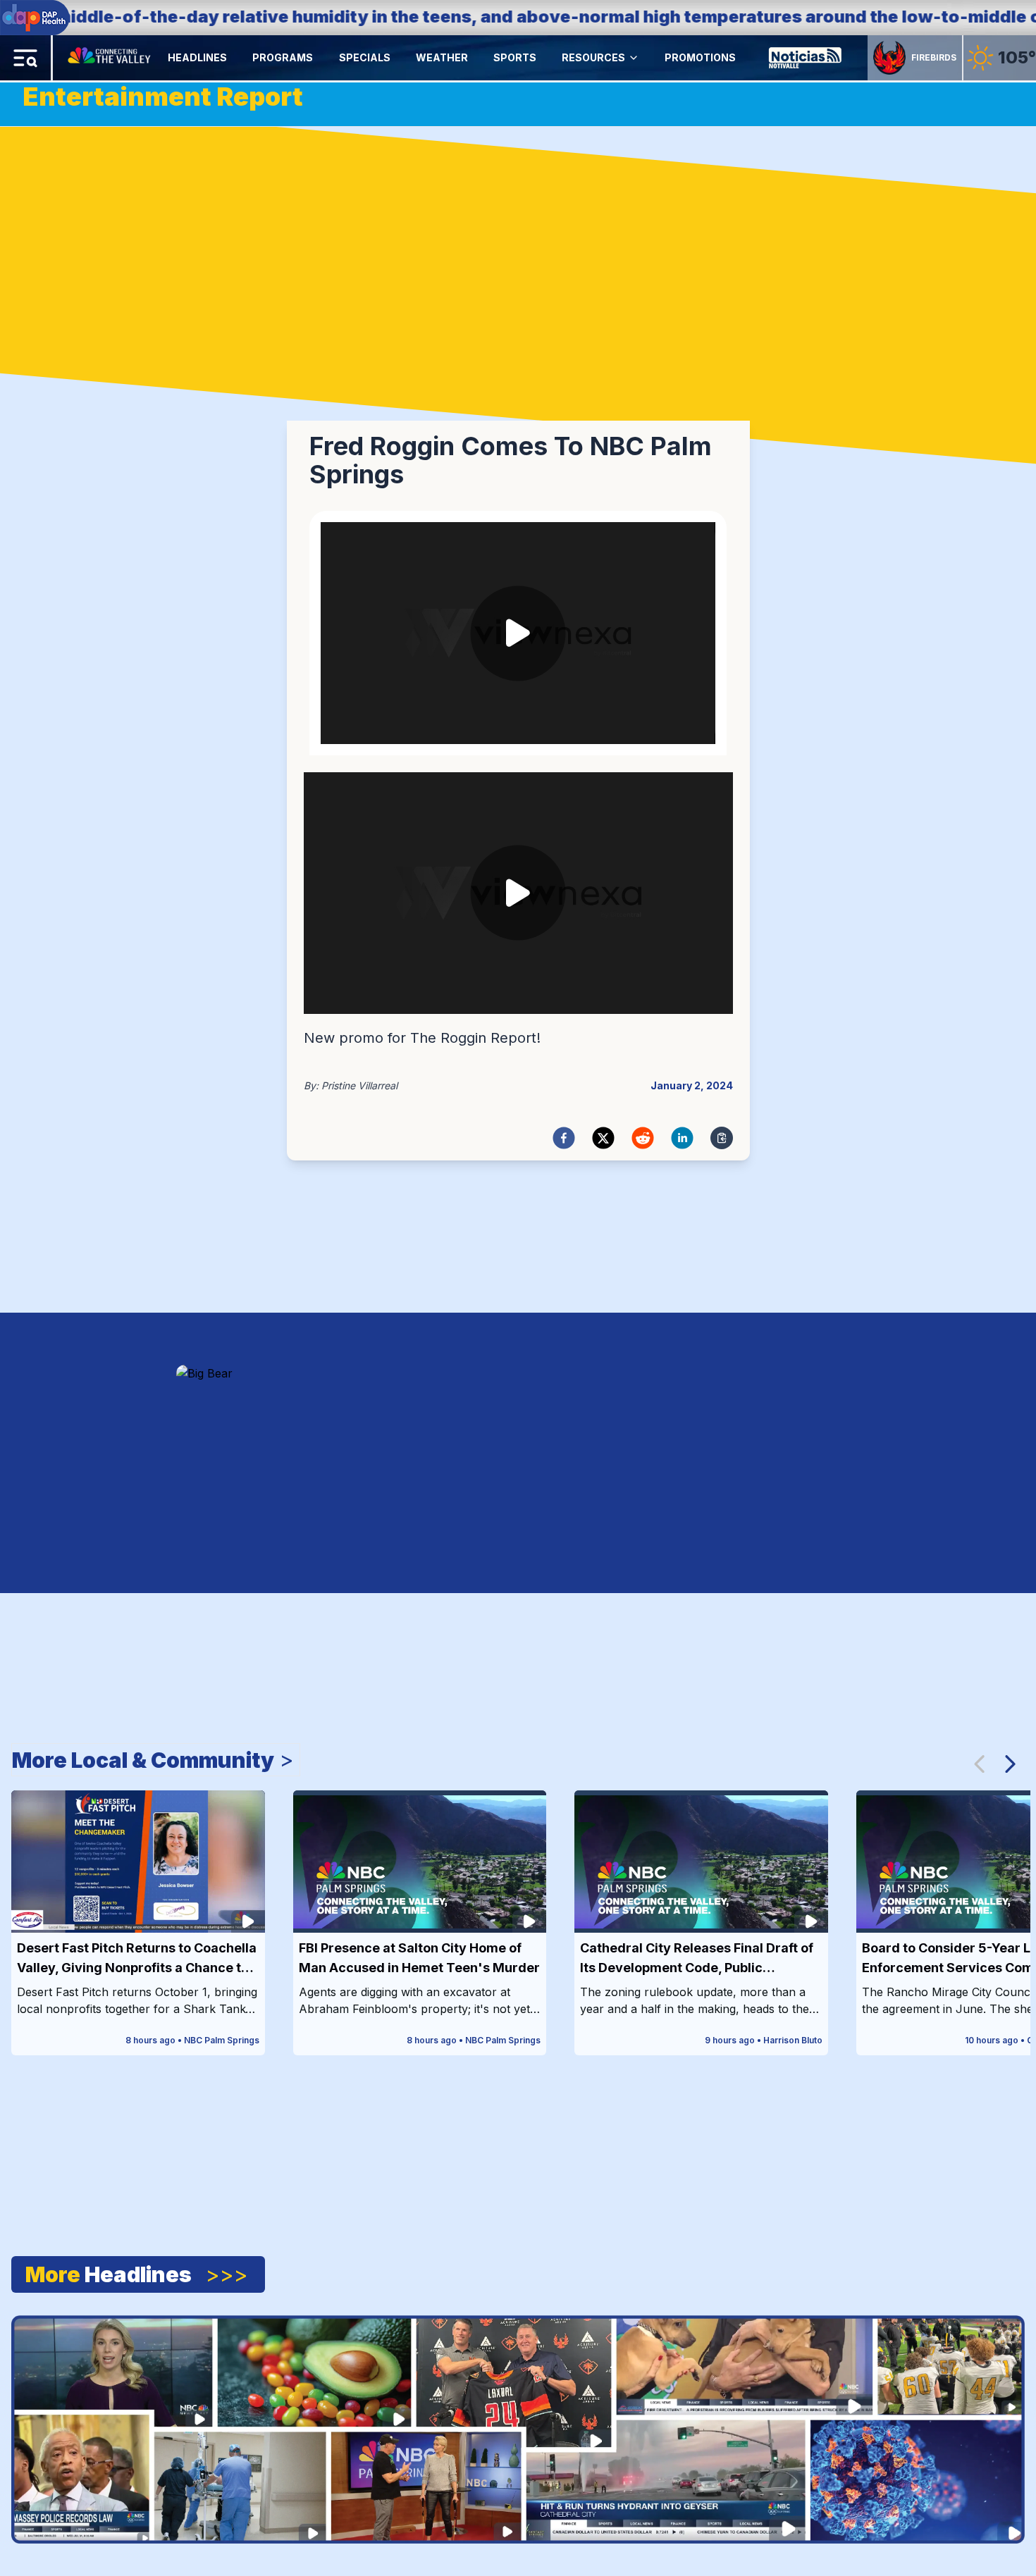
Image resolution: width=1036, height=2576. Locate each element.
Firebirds (934, 57)
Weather (442, 57)
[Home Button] (110, 58)
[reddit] (643, 1138)
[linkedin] (682, 1138)
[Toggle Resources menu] (634, 58)
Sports (515, 57)
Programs (283, 57)
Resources (593, 57)
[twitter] (603, 1138)
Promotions (700, 57)
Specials (365, 57)
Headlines (197, 57)
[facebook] (564, 1138)
